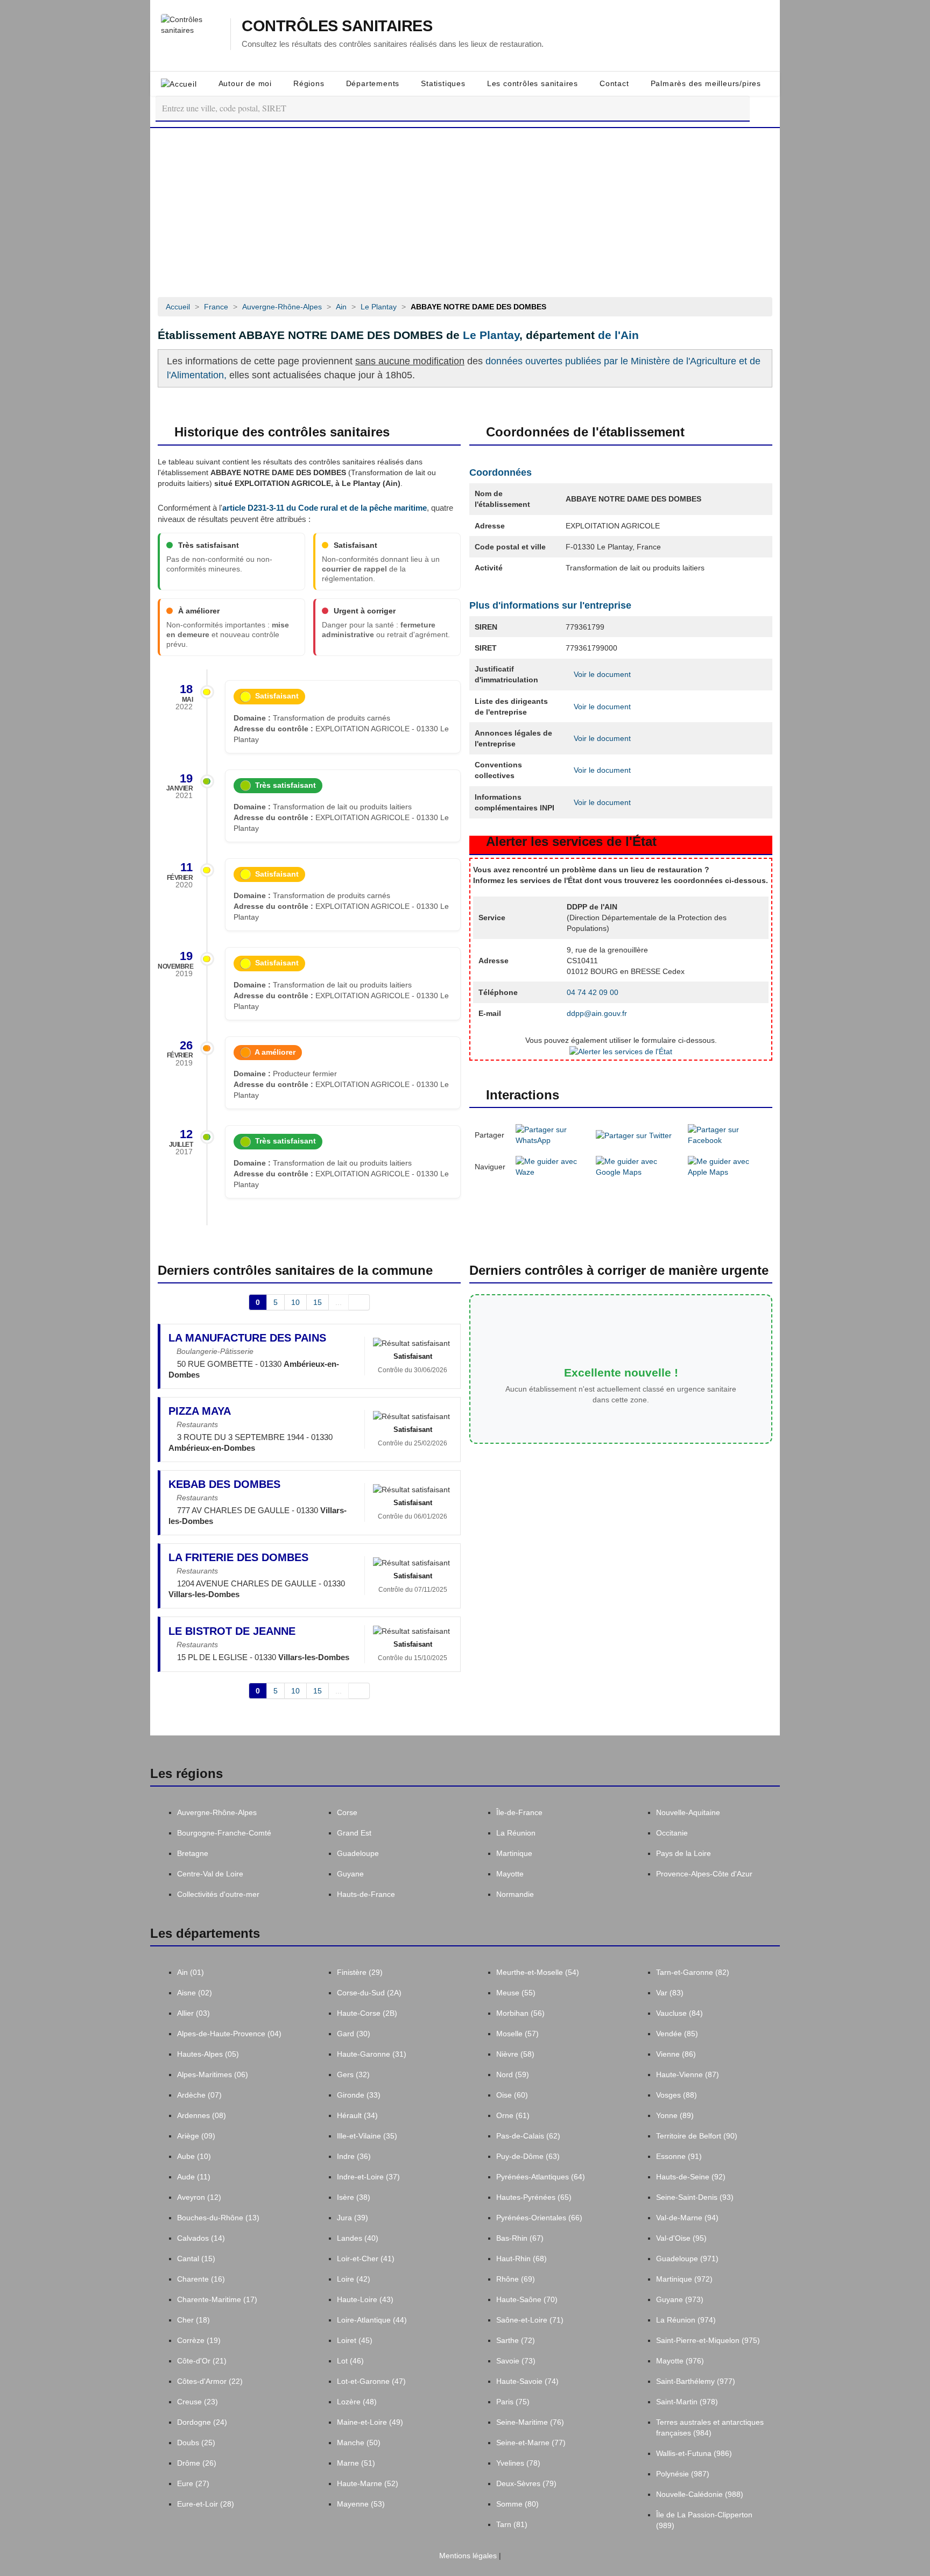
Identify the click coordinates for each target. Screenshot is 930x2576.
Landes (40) (358, 2238)
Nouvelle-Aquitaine (688, 1812)
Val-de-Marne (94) (687, 2218)
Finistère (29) (360, 1972)
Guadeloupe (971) (687, 2259)
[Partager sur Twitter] (634, 1134)
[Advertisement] (465, 209)
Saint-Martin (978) (687, 2402)
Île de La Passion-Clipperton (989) (704, 2520)
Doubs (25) (196, 2443)
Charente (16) (201, 2279)
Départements (373, 83)
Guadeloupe (358, 1853)
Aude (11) (194, 2177)
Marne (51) (356, 2463)
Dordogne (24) (202, 2422)
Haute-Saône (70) (527, 2299)
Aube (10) (194, 2156)
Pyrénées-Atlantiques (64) (541, 2177)
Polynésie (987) (683, 2474)
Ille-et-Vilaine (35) (367, 2136)
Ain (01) (191, 1972)
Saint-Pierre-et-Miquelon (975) (708, 2340)
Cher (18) (193, 2320)
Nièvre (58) (515, 2054)
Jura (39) (353, 2218)
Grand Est (354, 1833)
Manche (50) (359, 2443)
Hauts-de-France (366, 1894)
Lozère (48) (357, 2402)
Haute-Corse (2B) (367, 2013)
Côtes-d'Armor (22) (210, 2381)
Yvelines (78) (518, 2463)
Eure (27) (193, 2483)
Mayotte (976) (680, 2361)
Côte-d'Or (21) (202, 2361)
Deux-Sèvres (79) (526, 2483)
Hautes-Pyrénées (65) (534, 2197)
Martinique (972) (684, 2279)
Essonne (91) (679, 2156)
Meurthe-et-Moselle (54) (538, 1972)
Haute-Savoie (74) (527, 2381)
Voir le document (601, 674)
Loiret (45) (355, 2340)
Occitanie (672, 1833)
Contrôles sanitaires (337, 26)
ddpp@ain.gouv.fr (597, 1013)
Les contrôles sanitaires (533, 83)
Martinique (514, 1853)
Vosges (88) (677, 2095)
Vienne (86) (676, 2054)
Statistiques (443, 83)
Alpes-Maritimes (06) (213, 2074)
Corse (347, 1812)
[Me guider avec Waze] (551, 1166)
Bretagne (193, 1853)
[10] (359, 1302)
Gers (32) (353, 2074)
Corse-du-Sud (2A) (369, 1993)
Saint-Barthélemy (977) (696, 2381)
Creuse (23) (198, 2402)
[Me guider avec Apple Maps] (727, 1166)
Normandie (515, 1894)
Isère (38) (354, 2197)
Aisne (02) (195, 1993)
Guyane (350, 1874)
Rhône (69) (516, 2279)
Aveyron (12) (199, 2197)
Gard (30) (354, 2034)
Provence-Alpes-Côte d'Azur (704, 1874)
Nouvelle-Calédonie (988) (700, 2494)
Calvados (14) (201, 2238)
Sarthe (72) (516, 2340)
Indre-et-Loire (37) (368, 2177)
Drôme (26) (197, 2463)
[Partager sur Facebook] (727, 1134)
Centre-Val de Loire (210, 1874)
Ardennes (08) (202, 2115)
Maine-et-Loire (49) (370, 2422)
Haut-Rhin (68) (522, 2259)
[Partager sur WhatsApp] (551, 1134)
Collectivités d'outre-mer (218, 1894)
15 (318, 1302)
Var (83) (670, 1993)
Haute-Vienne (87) (688, 2074)
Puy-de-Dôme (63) (528, 2156)
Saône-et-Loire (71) (530, 2320)
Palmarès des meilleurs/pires (706, 83)
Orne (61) (513, 2115)
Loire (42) (354, 2279)
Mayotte (510, 1874)
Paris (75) (513, 2402)
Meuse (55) (516, 1993)
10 (295, 1302)
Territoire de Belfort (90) (697, 2136)
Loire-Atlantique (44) (372, 2320)
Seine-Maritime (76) (530, 2422)
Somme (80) (517, 2504)
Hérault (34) (357, 2115)
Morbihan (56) (520, 2013)
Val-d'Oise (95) (681, 2238)
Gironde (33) (359, 2095)
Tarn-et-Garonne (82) (693, 1972)
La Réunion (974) (686, 2320)
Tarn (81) (512, 2524)
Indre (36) (354, 2156)
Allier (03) (193, 2013)
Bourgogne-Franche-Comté (224, 1833)
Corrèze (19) (199, 2340)
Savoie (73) (516, 2361)
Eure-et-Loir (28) (206, 2504)
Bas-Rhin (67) (520, 2238)
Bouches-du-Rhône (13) (218, 2218)
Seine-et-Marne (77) (531, 2443)
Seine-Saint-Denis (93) (695, 2197)
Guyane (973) (680, 2299)
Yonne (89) (675, 2115)
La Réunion (516, 1833)
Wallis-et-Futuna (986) (694, 2453)
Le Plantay (491, 335)
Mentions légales (467, 2556)
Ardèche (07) (199, 2095)
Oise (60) (512, 2095)
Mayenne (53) (361, 2504)
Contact (614, 83)
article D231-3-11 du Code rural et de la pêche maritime (325, 508)
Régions (309, 83)
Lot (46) (350, 2361)
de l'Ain (618, 335)
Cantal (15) (196, 2259)
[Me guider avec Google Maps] (637, 1166)
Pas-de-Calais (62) (528, 2136)
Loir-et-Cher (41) (366, 2259)
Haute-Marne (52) (368, 2483)
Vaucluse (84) (679, 2013)
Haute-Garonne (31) (372, 2054)
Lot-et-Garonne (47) (371, 2381)
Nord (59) (513, 2074)
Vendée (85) (677, 2034)
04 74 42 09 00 (593, 992)
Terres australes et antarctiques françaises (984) (710, 2427)
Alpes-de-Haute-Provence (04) (229, 2034)
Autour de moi (245, 83)
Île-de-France (519, 1812)
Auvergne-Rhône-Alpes (217, 1812)
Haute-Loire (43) (365, 2299)
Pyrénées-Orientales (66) (539, 2218)
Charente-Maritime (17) (217, 2299)
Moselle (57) (517, 2034)
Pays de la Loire (684, 1853)
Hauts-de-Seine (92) (691, 2177)
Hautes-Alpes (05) (208, 2054)
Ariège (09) (196, 2136)
